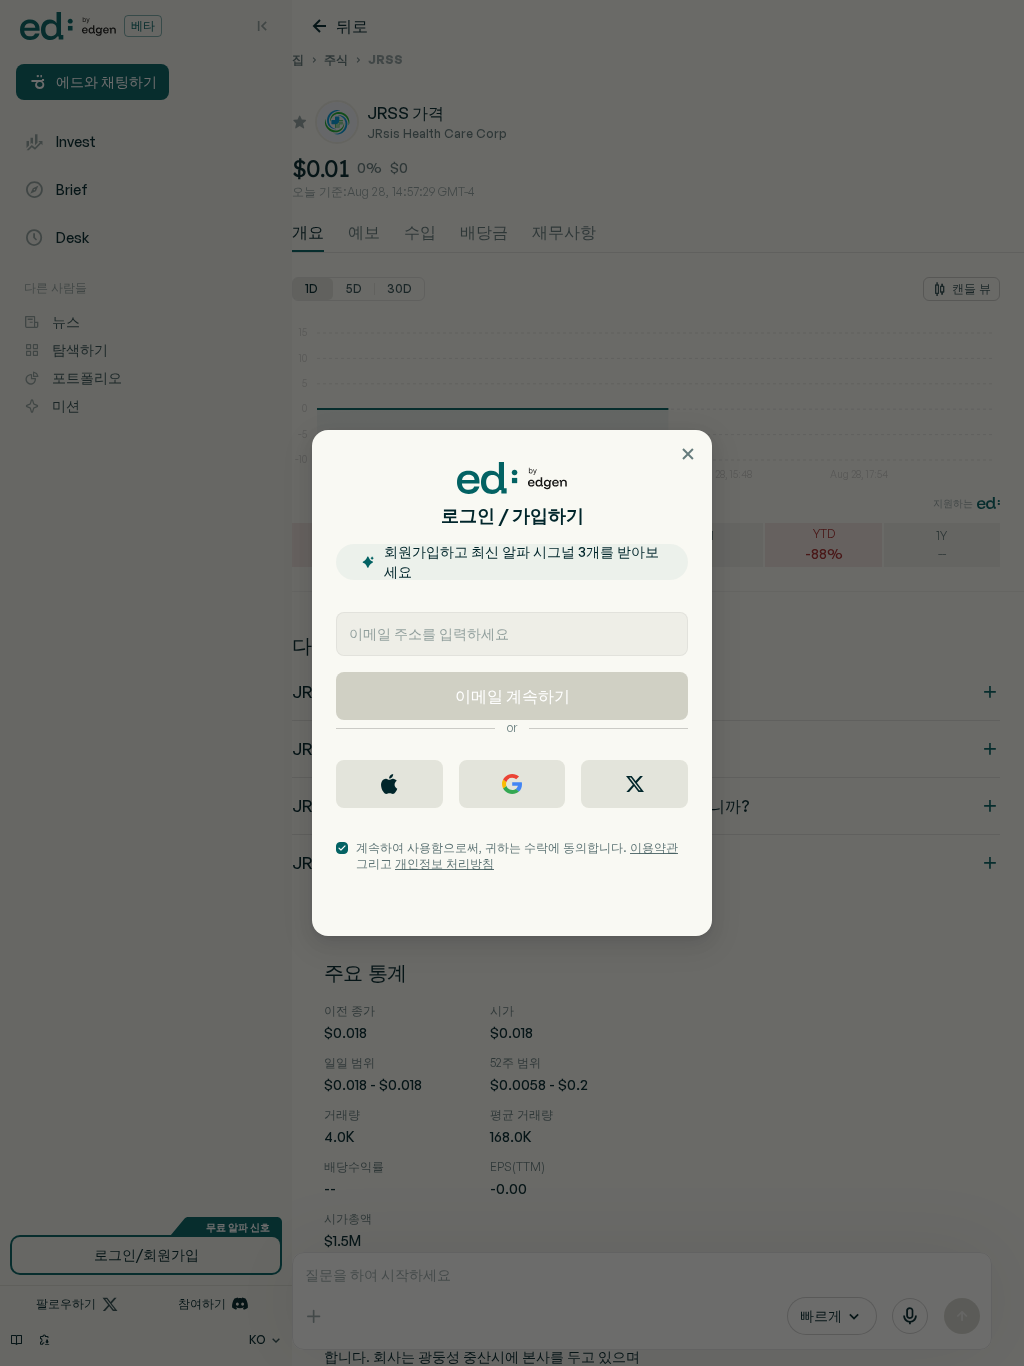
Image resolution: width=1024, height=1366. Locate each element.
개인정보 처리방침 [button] (444, 863)
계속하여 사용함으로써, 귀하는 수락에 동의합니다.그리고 (517, 855)
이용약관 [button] (654, 847)
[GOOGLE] (512, 784)
